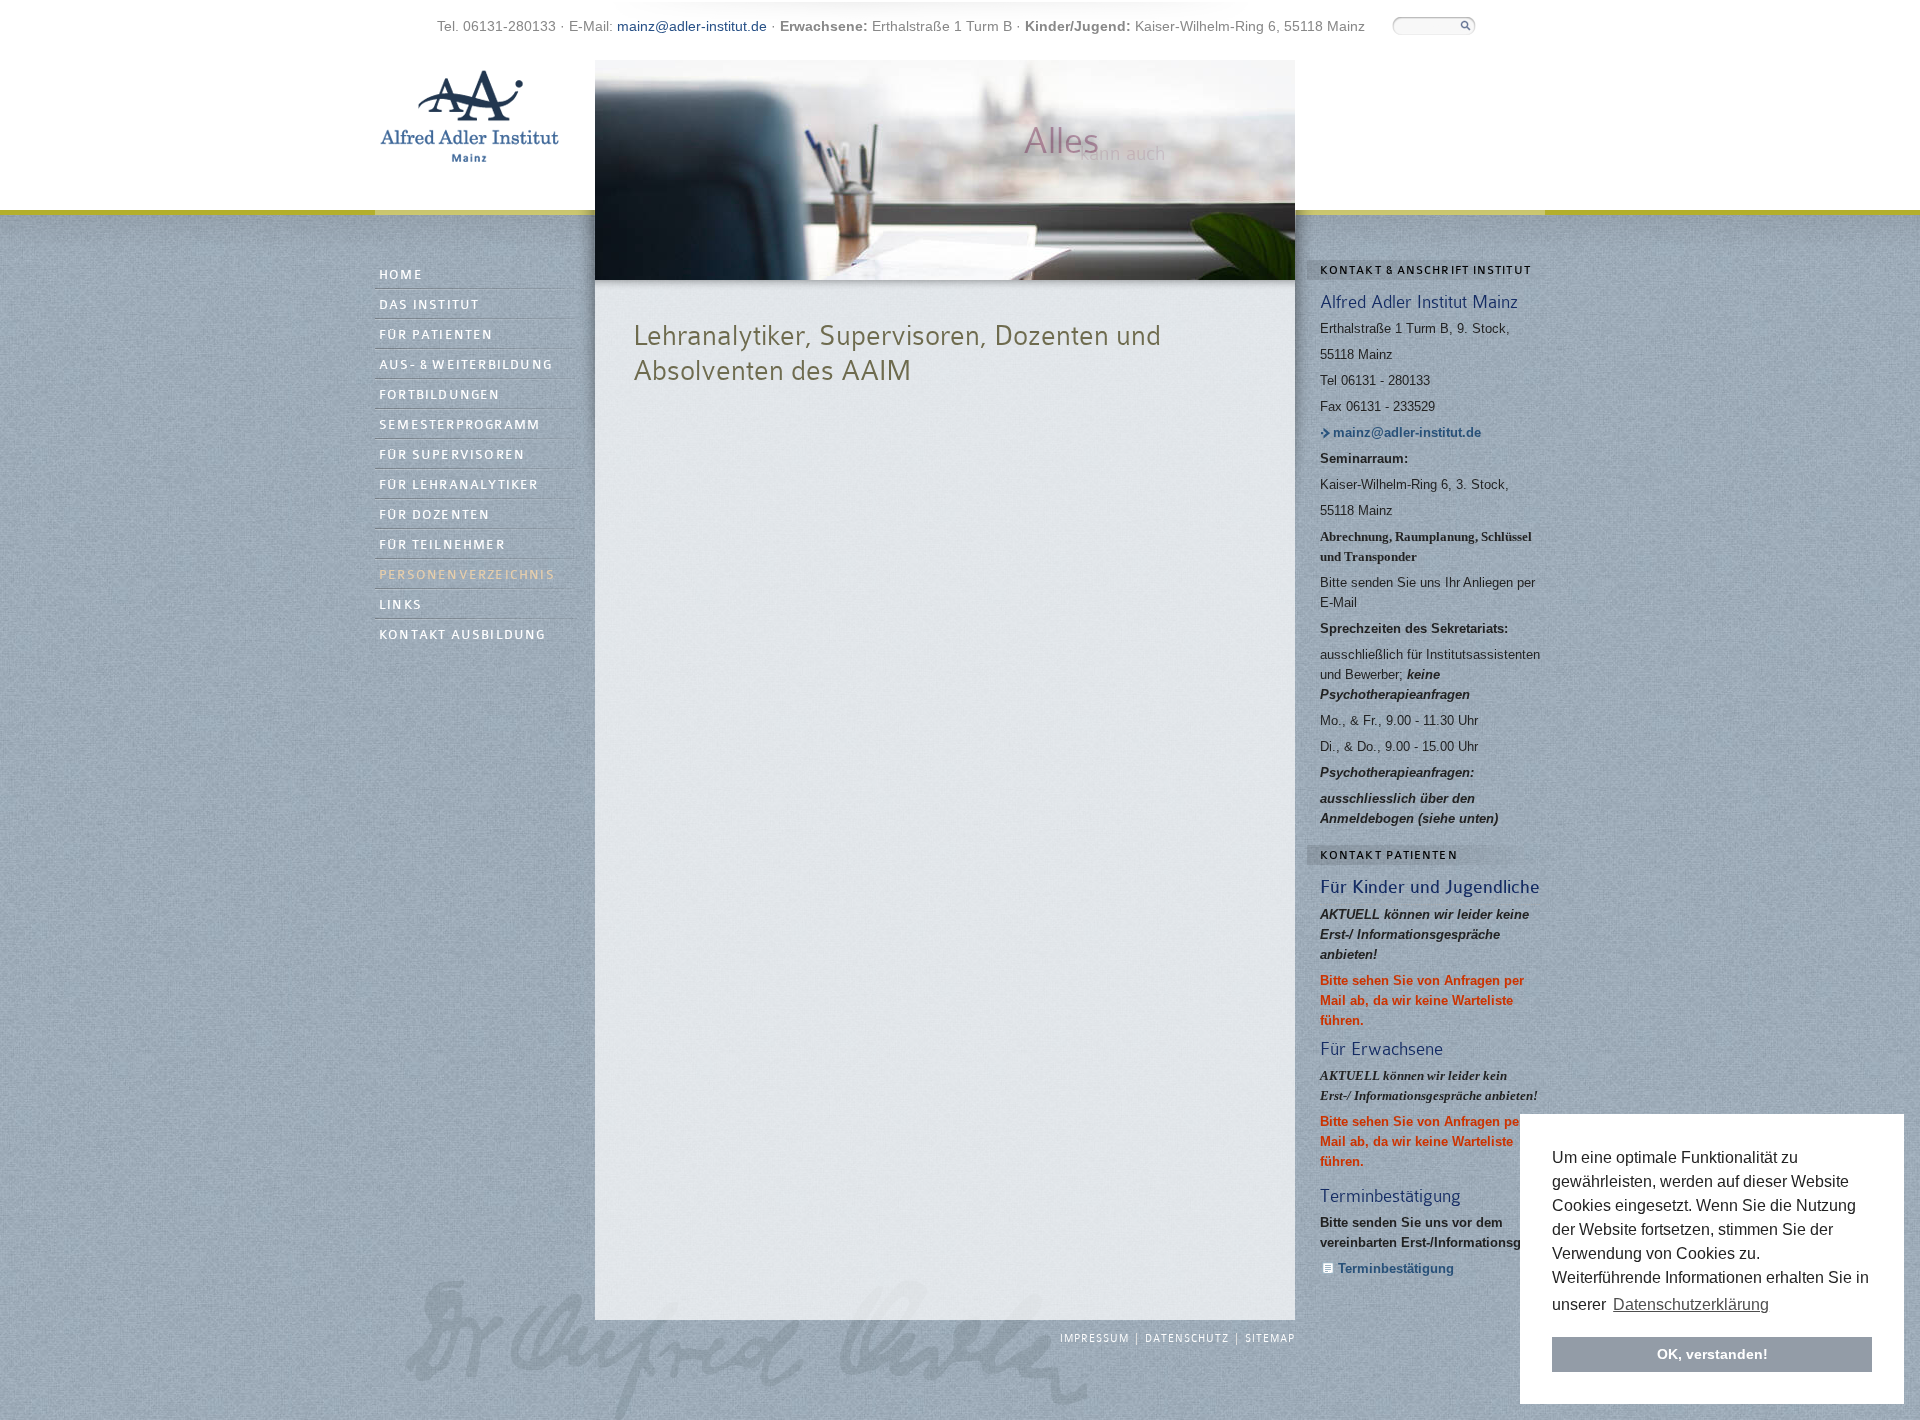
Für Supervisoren (452, 455)
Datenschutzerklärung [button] (1691, 1304)
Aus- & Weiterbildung (465, 365)
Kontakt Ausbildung (462, 635)
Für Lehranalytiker (459, 485)
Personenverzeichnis (467, 575)
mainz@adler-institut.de (692, 26)
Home (401, 275)
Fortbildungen (440, 395)
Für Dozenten (434, 515)
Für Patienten (436, 335)
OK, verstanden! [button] (1712, 1354)
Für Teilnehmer (442, 545)
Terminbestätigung (1396, 1268)
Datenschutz (1187, 1339)
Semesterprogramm (459, 425)
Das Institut (429, 305)
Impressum (1094, 1339)
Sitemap (1270, 1339)
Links (400, 605)
